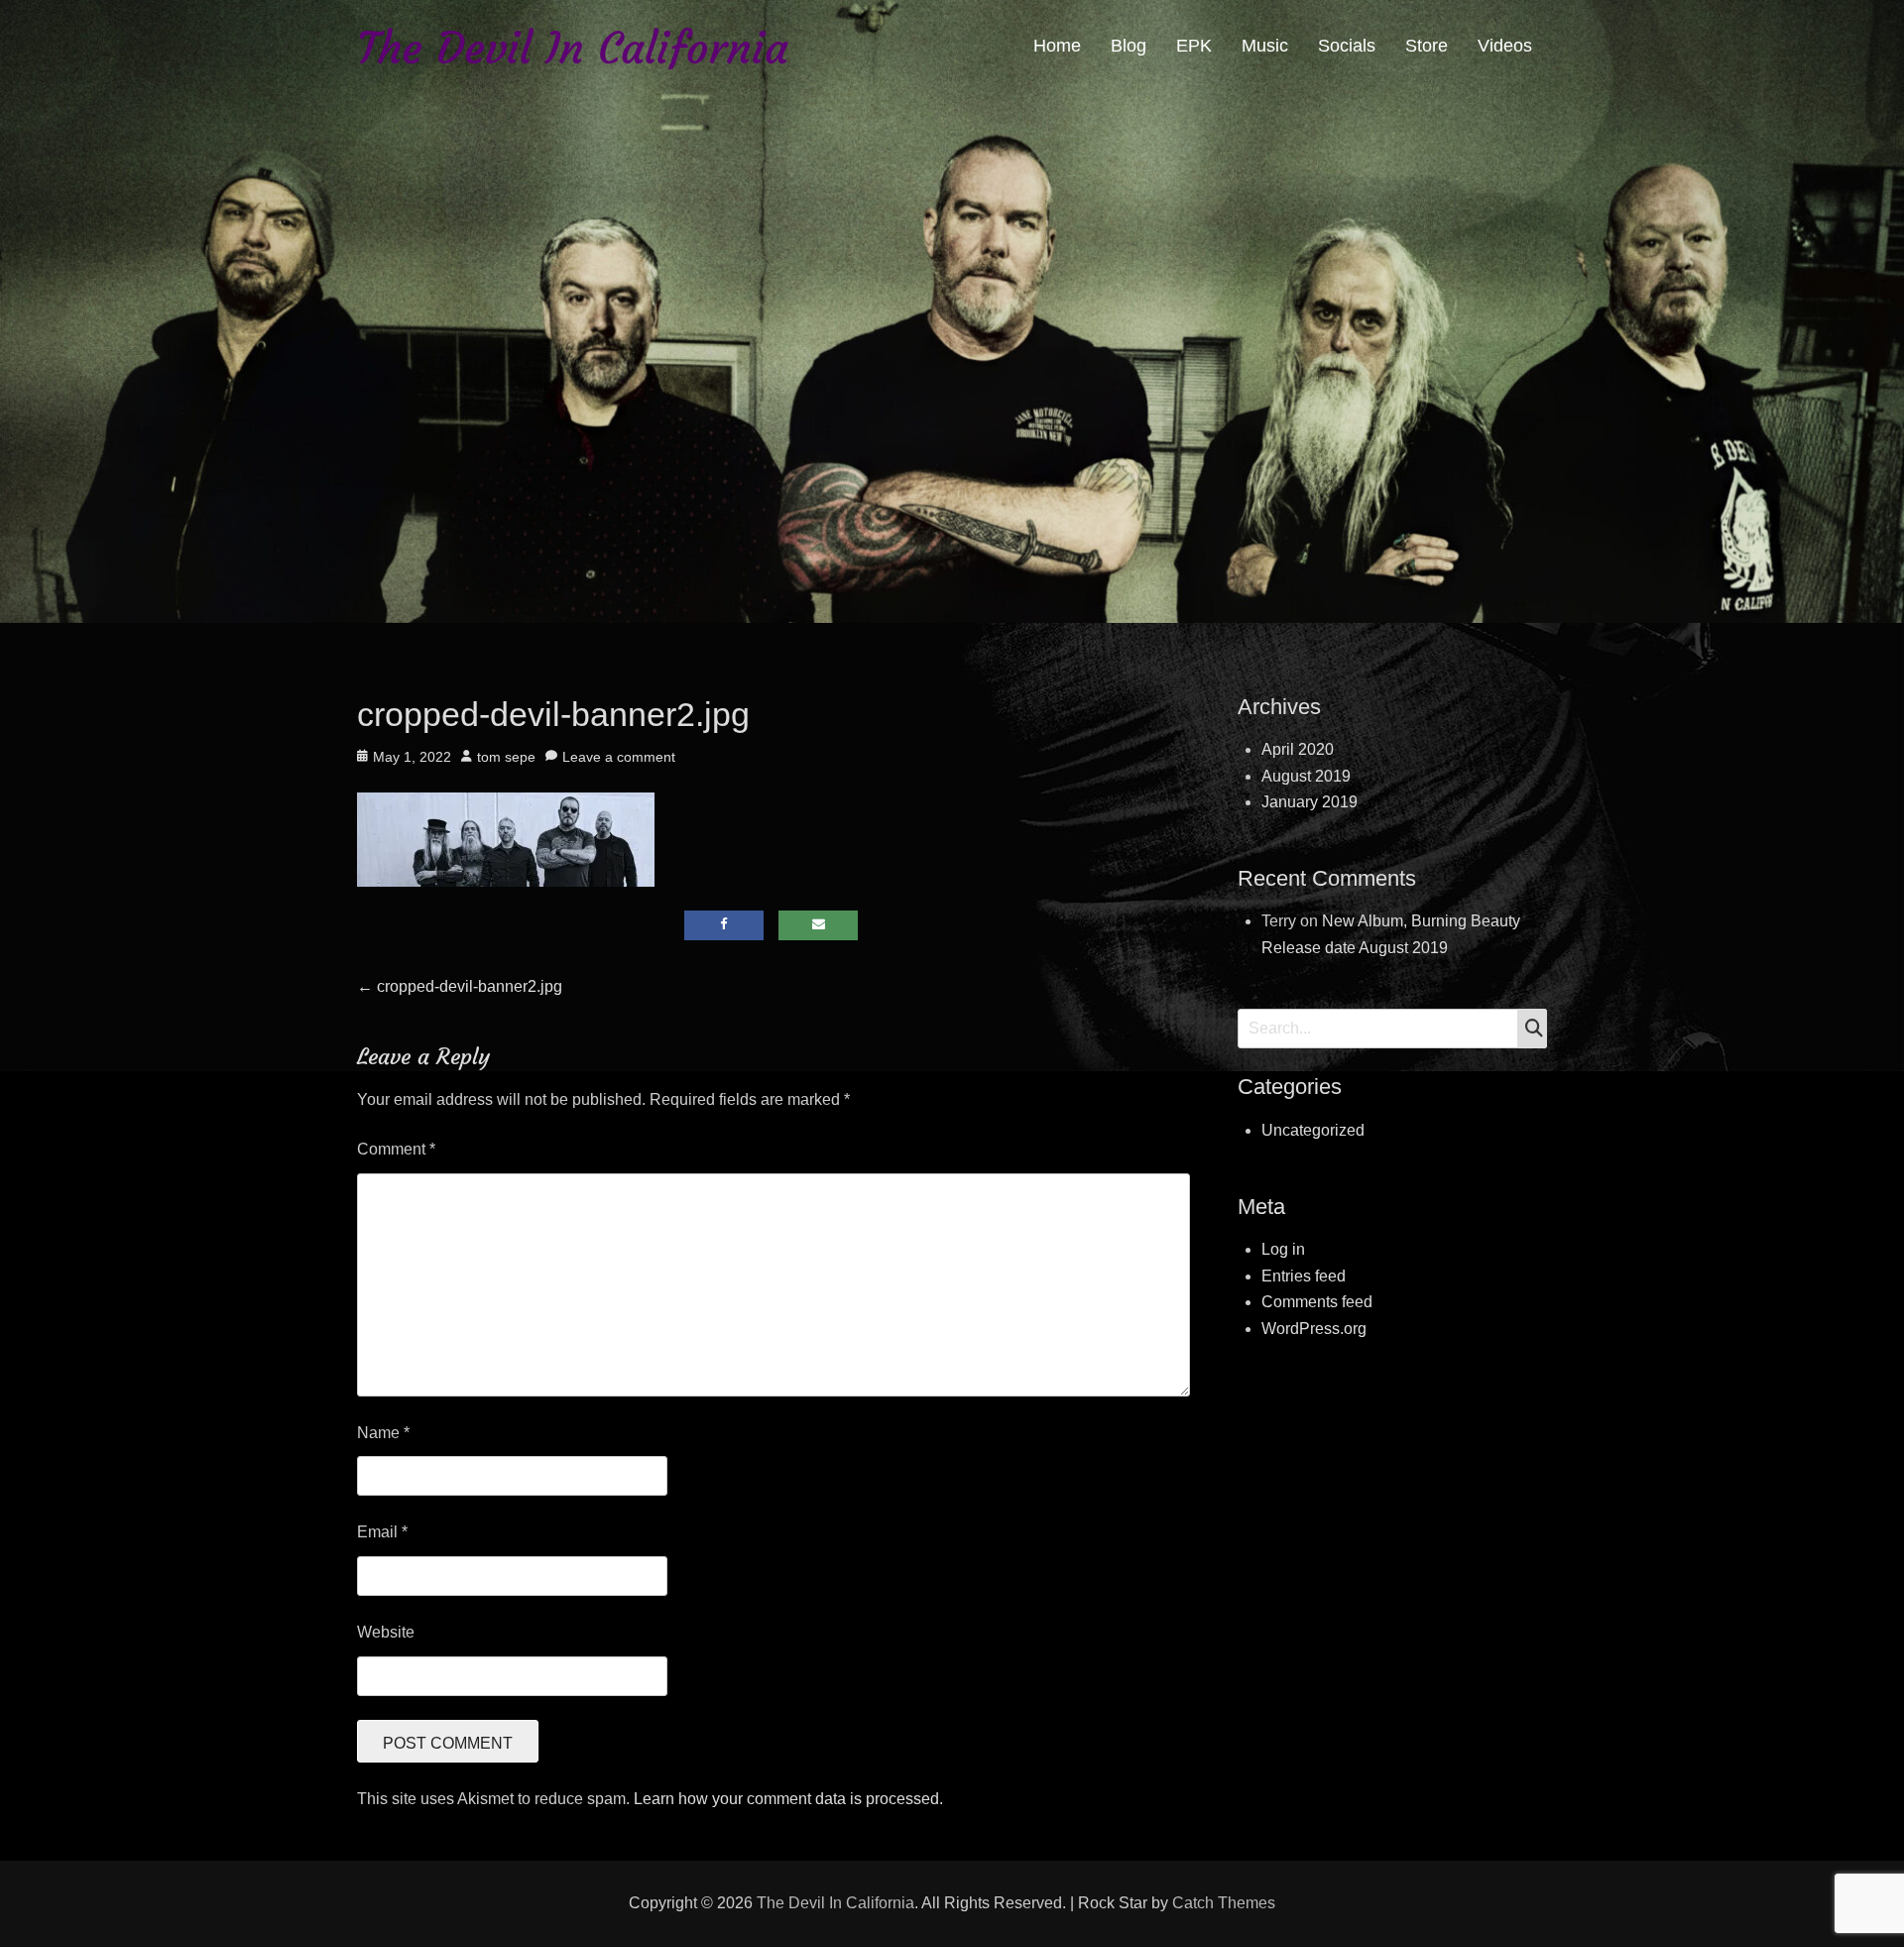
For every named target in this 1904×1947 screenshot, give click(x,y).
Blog (1129, 46)
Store (1427, 46)
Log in (1283, 1249)
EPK (1194, 46)
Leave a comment (619, 757)
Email (382, 1532)
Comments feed (1317, 1302)
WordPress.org (1314, 1329)
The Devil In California (573, 48)
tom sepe (506, 757)
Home (1057, 46)
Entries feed (1304, 1276)
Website (386, 1632)
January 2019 (1309, 802)
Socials (1347, 46)
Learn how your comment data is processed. (788, 1799)
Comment (396, 1149)
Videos (1505, 46)
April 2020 (1298, 749)
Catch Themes (1224, 1903)
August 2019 (1306, 776)
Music (1265, 46)
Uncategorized (1313, 1130)
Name (383, 1433)
